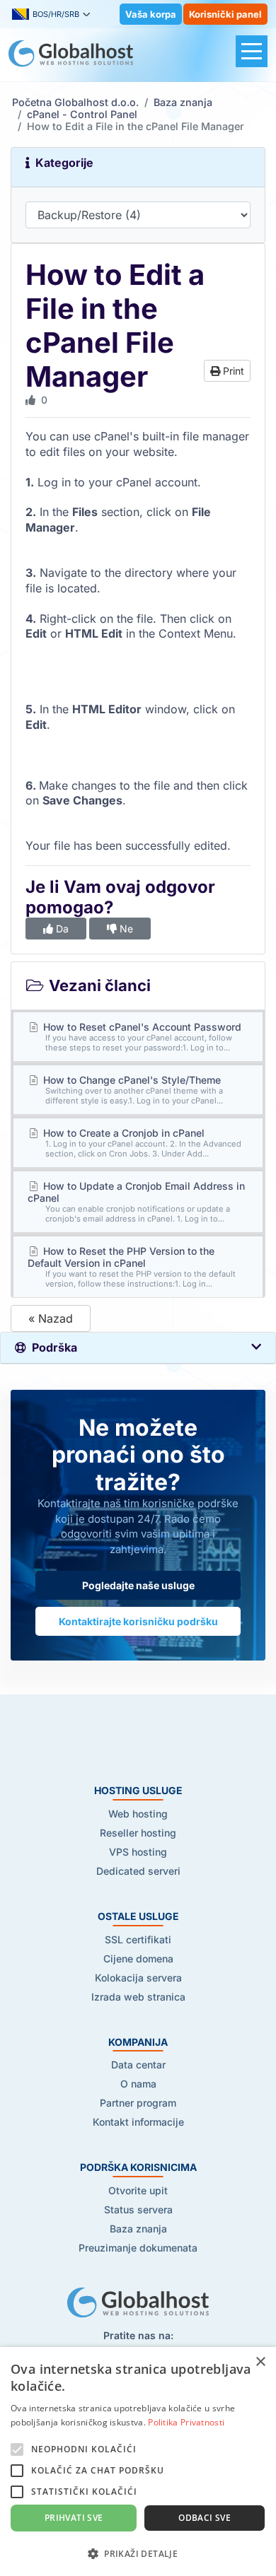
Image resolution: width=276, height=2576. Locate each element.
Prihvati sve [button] (74, 2518)
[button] (138, 2553)
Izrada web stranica (138, 1997)
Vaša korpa (151, 14)
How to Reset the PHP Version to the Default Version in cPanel (132, 1267)
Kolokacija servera (138, 1978)
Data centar (138, 2065)
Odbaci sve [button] (205, 2518)
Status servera (138, 2209)
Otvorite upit (138, 2190)
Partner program (138, 2103)
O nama (138, 2084)
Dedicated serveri (138, 1871)
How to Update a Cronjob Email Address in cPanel (136, 1202)
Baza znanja (183, 102)
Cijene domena (138, 1959)
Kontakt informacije (138, 2122)
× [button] (260, 2362)
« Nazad (51, 1318)
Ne (125, 929)
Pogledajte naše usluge (138, 1585)
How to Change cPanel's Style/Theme (132, 1090)
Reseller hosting (138, 1833)
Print (232, 371)
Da (61, 929)
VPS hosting (138, 1852)
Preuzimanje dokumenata (138, 2248)
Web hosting (138, 1814)
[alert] (138, 2461)
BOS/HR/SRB (56, 14)
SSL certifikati (138, 1939)
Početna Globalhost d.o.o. (75, 102)
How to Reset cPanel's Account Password (141, 1037)
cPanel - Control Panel (82, 114)
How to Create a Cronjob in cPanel (141, 1143)
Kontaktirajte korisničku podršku (138, 1621)
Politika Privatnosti (186, 2422)
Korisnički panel (225, 14)
